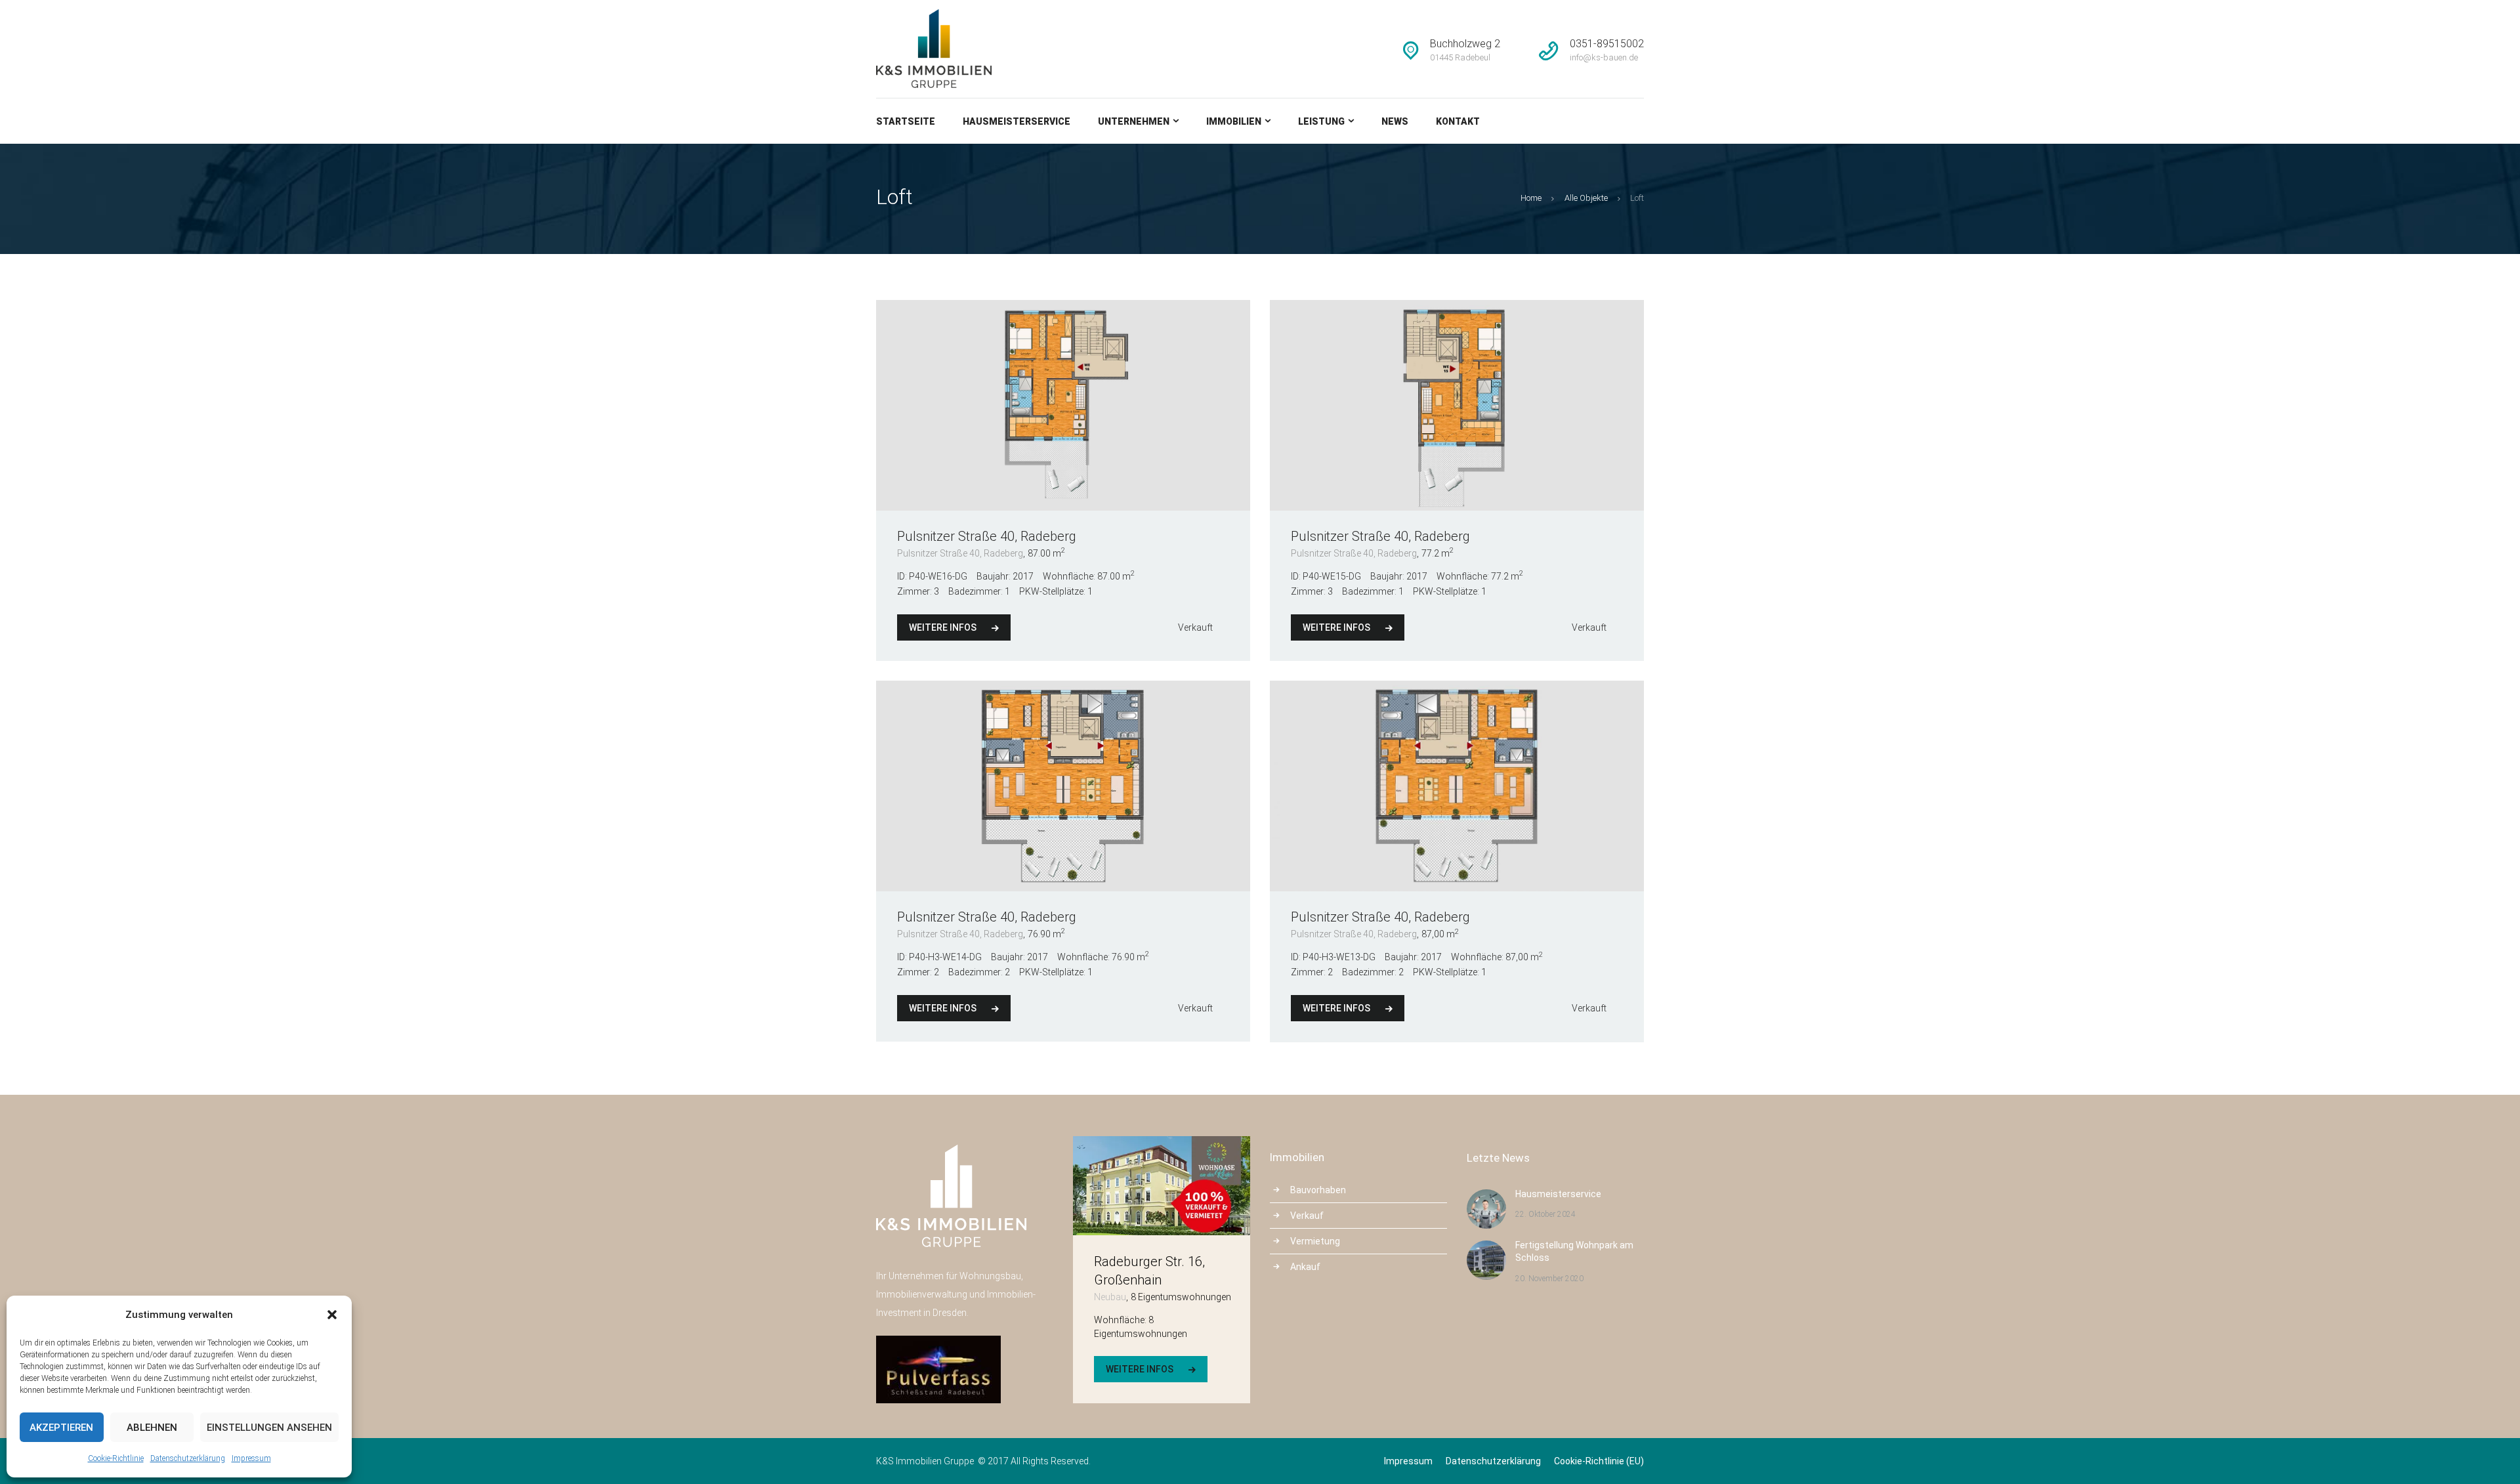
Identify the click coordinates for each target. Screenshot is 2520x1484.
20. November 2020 (1549, 1279)
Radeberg (1048, 536)
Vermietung (1315, 1241)
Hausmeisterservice (1558, 1194)
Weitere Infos (943, 627)
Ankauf (1305, 1267)
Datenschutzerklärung (188, 1458)
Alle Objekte (1586, 198)
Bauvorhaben (1318, 1190)
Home (1531, 198)
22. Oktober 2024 (1545, 1214)
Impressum (251, 1458)
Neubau (1110, 1297)
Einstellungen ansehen (269, 1428)
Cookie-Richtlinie (116, 1458)
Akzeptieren (61, 1428)
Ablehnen (152, 1428)
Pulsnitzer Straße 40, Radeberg (960, 553)
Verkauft (1195, 627)
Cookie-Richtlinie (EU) (1599, 1461)
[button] (332, 1315)
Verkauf (1307, 1216)
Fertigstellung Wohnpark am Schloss (1574, 1252)
